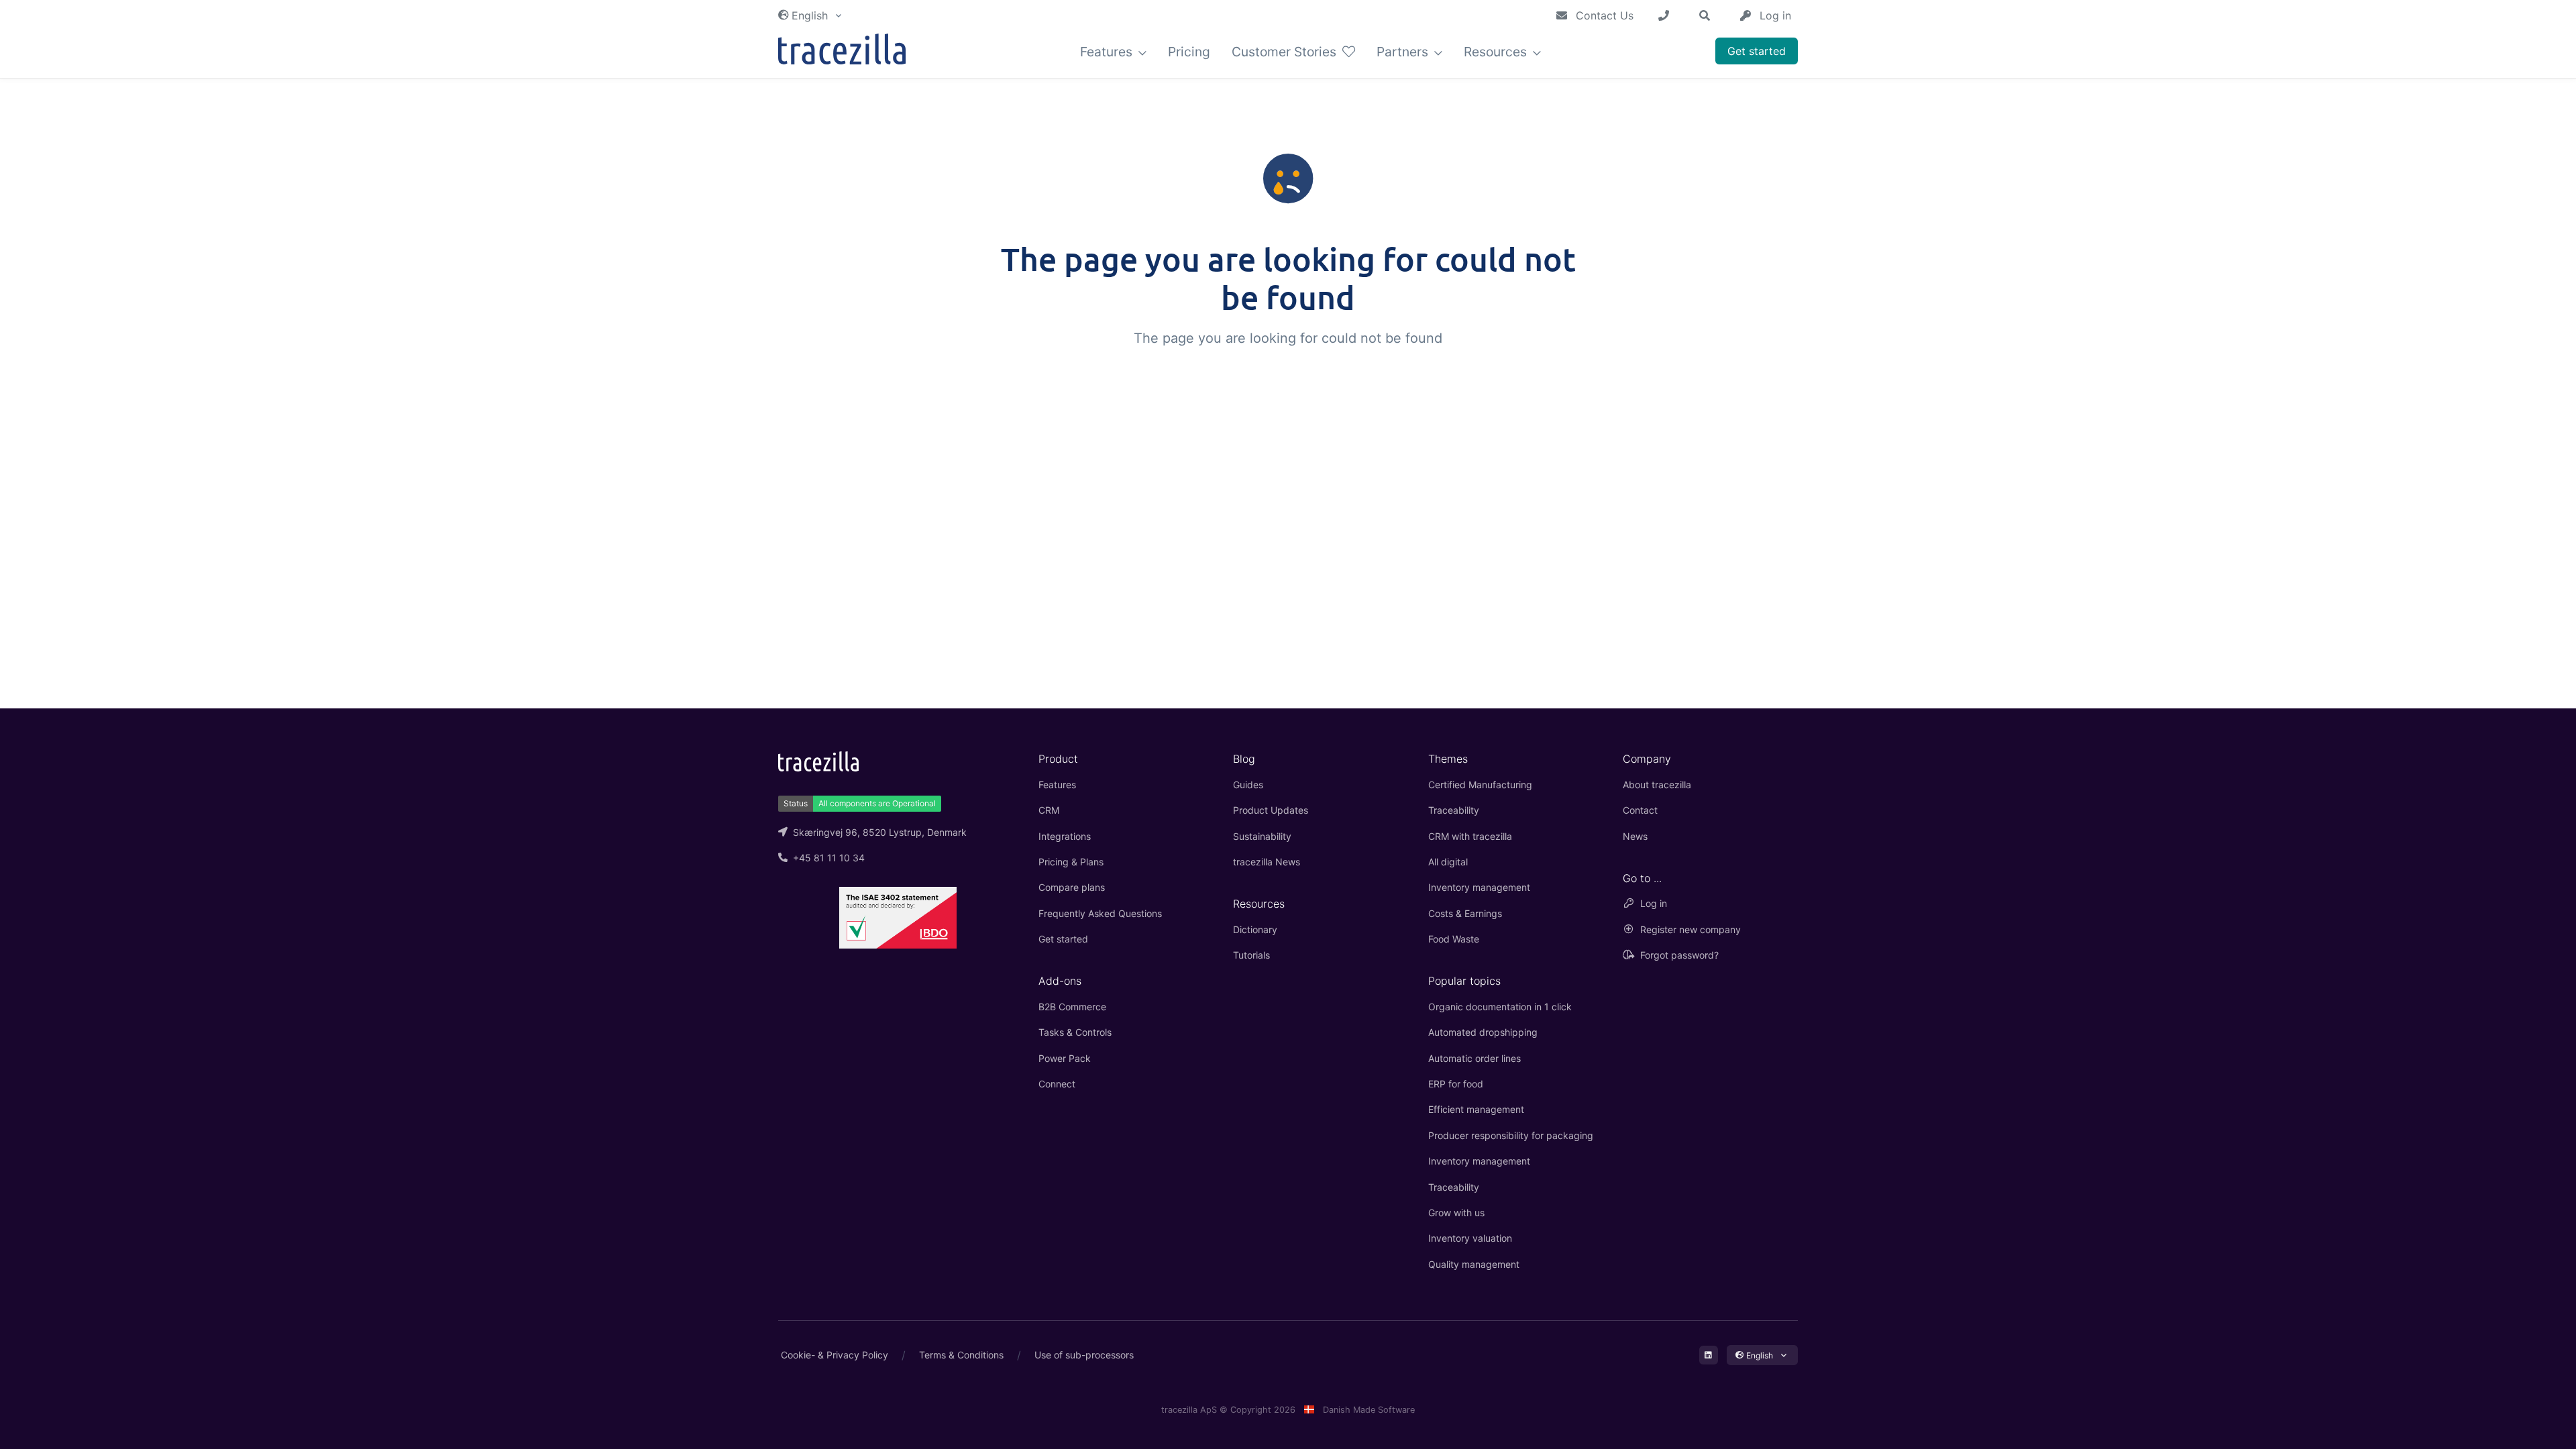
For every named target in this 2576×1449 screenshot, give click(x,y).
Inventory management (1479, 887)
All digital (1448, 862)
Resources (1497, 52)
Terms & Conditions (961, 1355)
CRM (1049, 810)
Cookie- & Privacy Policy (835, 1355)
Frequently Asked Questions (1100, 913)
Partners (1404, 52)
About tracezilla (1657, 785)
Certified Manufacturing (1480, 785)
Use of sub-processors (1084, 1355)
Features (1108, 52)
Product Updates (1271, 810)
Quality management (1474, 1264)
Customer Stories (1286, 52)
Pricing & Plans (1071, 862)
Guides (1248, 785)
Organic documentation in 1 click (1500, 1007)
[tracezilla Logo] (818, 760)
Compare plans (1072, 887)
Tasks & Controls (1075, 1032)
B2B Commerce (1072, 1007)
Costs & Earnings (1465, 913)
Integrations (1065, 836)
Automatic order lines (1474, 1058)
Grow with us (1456, 1213)
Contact (1640, 810)
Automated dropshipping (1483, 1032)
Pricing (1189, 52)
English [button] (810, 15)
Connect (1057, 1084)
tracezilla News (1267, 862)
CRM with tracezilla (1470, 836)
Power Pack (1065, 1058)
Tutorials (1251, 955)
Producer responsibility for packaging (1511, 1135)
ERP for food (1456, 1084)
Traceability (1454, 810)
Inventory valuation (1470, 1238)
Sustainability (1262, 836)
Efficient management (1476, 1109)
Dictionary (1255, 929)
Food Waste (1454, 939)
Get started (1757, 51)
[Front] (842, 52)
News (1635, 836)
